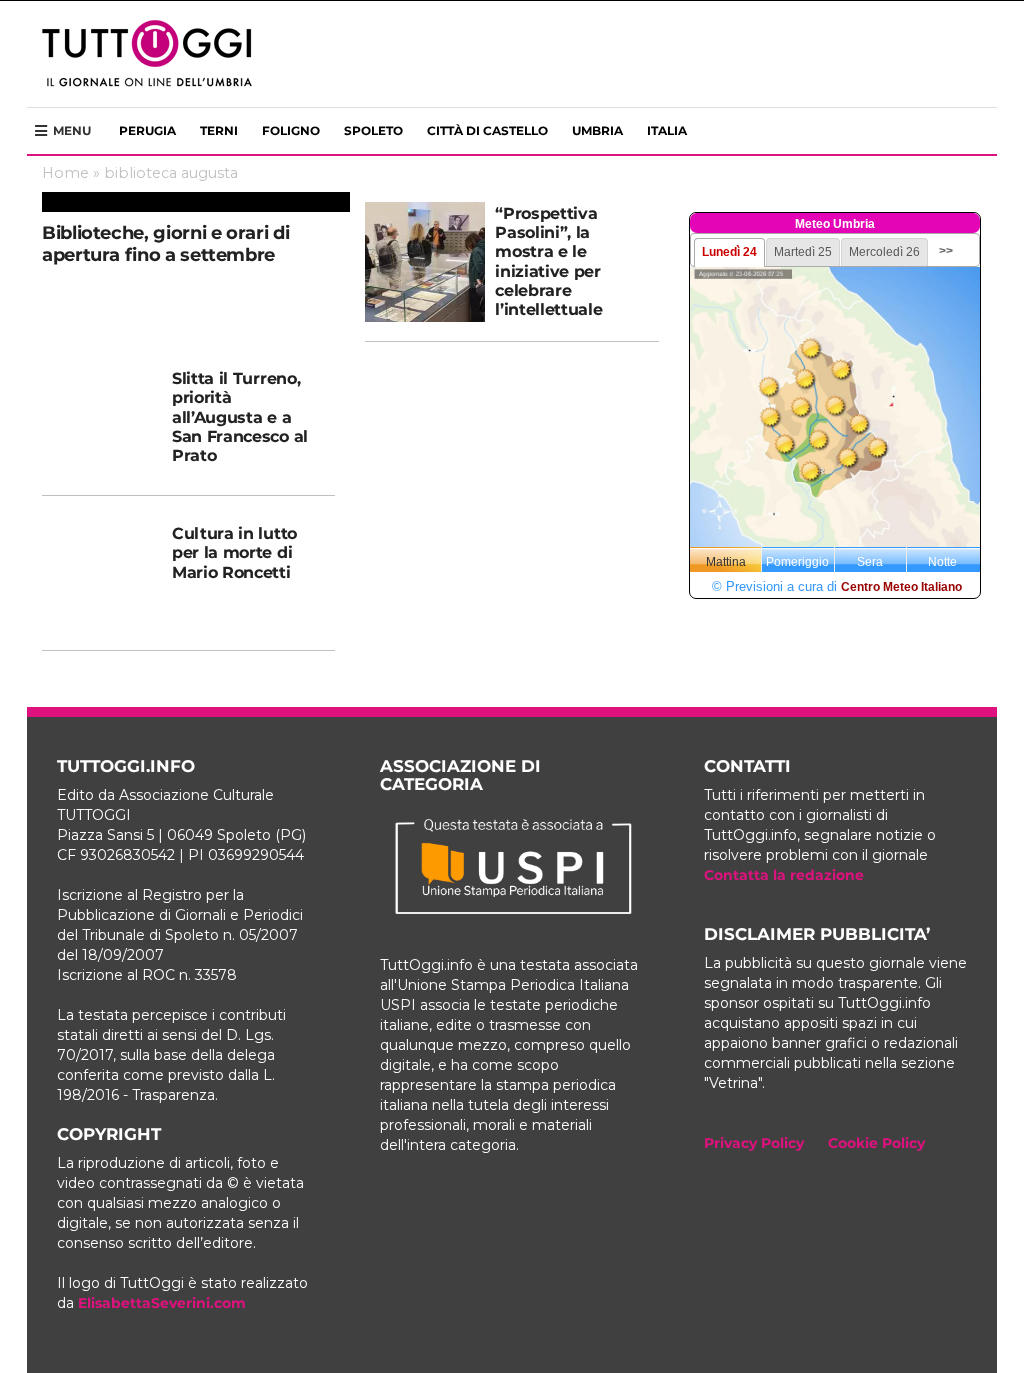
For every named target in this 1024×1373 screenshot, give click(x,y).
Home (65, 173)
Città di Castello (487, 130)
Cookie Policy (876, 1143)
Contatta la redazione (784, 875)
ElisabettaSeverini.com (162, 1303)
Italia (667, 130)
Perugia (147, 130)
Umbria (597, 130)
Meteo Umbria (835, 224)
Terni (219, 130)
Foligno (291, 130)
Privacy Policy (754, 1143)
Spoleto (373, 130)
